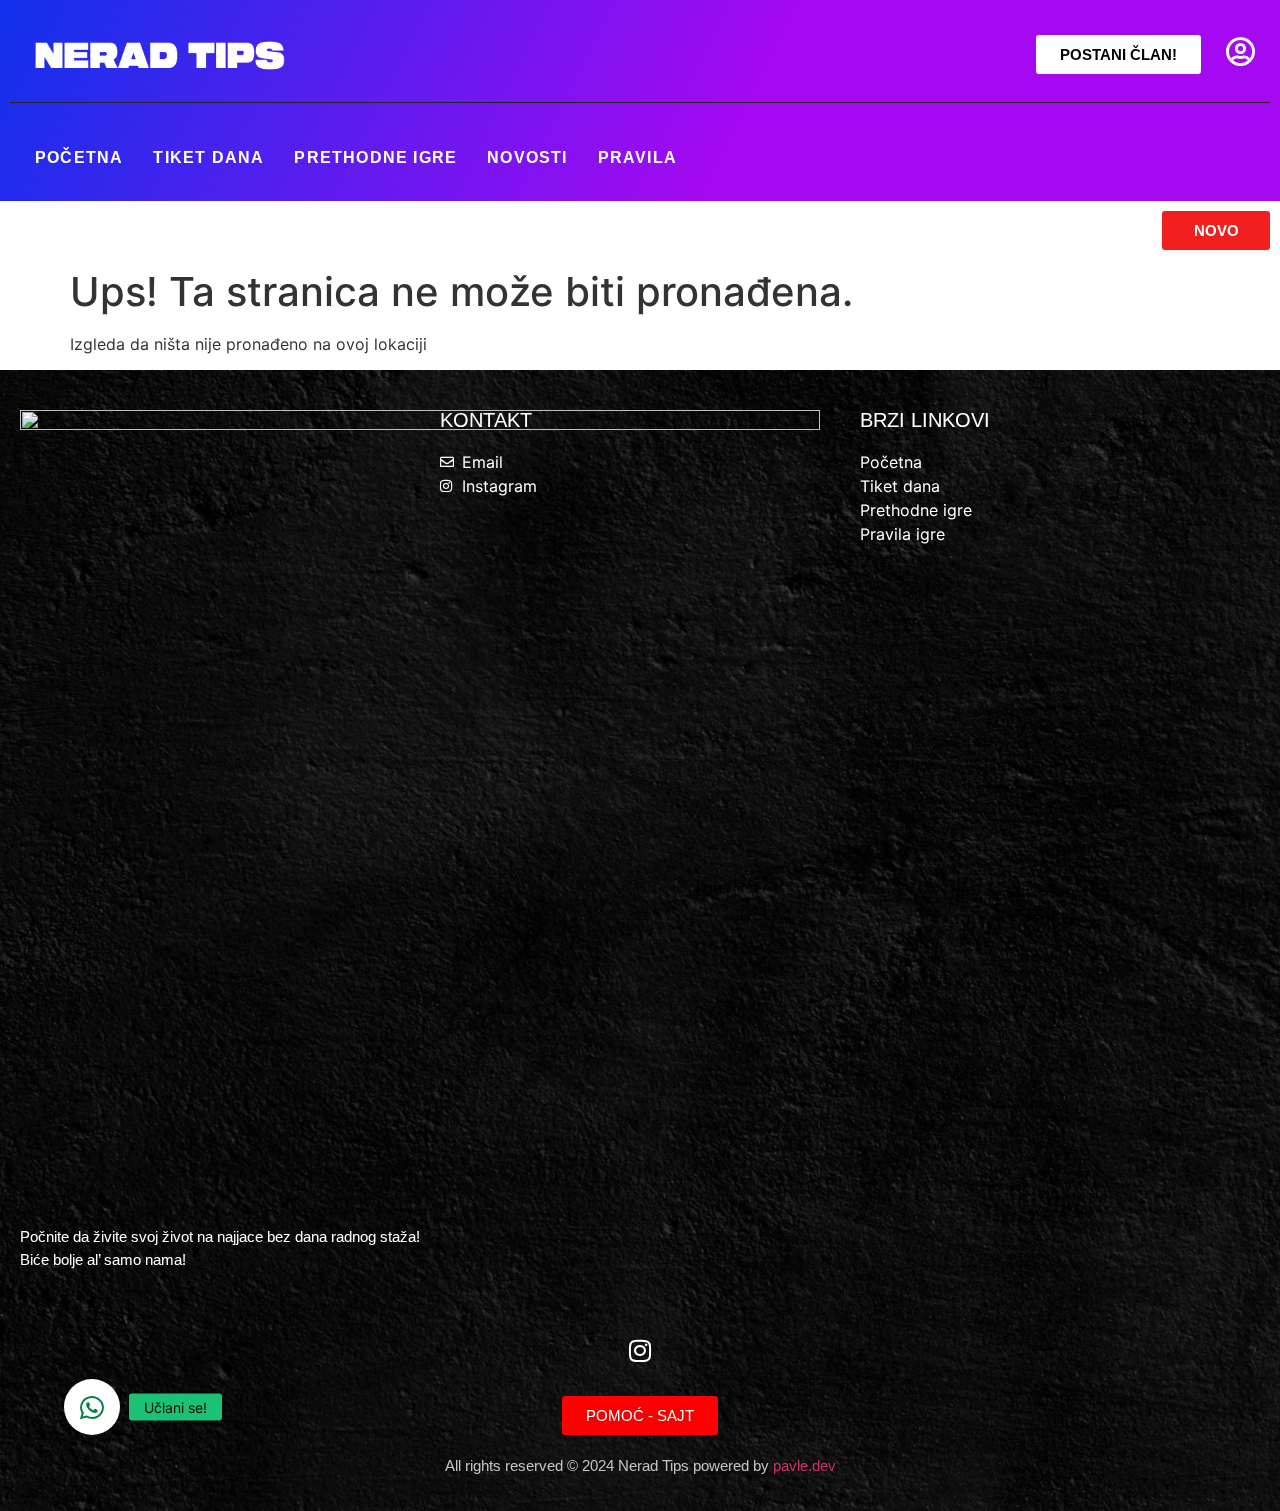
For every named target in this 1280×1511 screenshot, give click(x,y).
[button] (92, 1407)
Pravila (637, 157)
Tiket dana (208, 157)
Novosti (527, 157)
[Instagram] (640, 1351)
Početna (79, 157)
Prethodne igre (375, 157)
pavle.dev (804, 1465)
